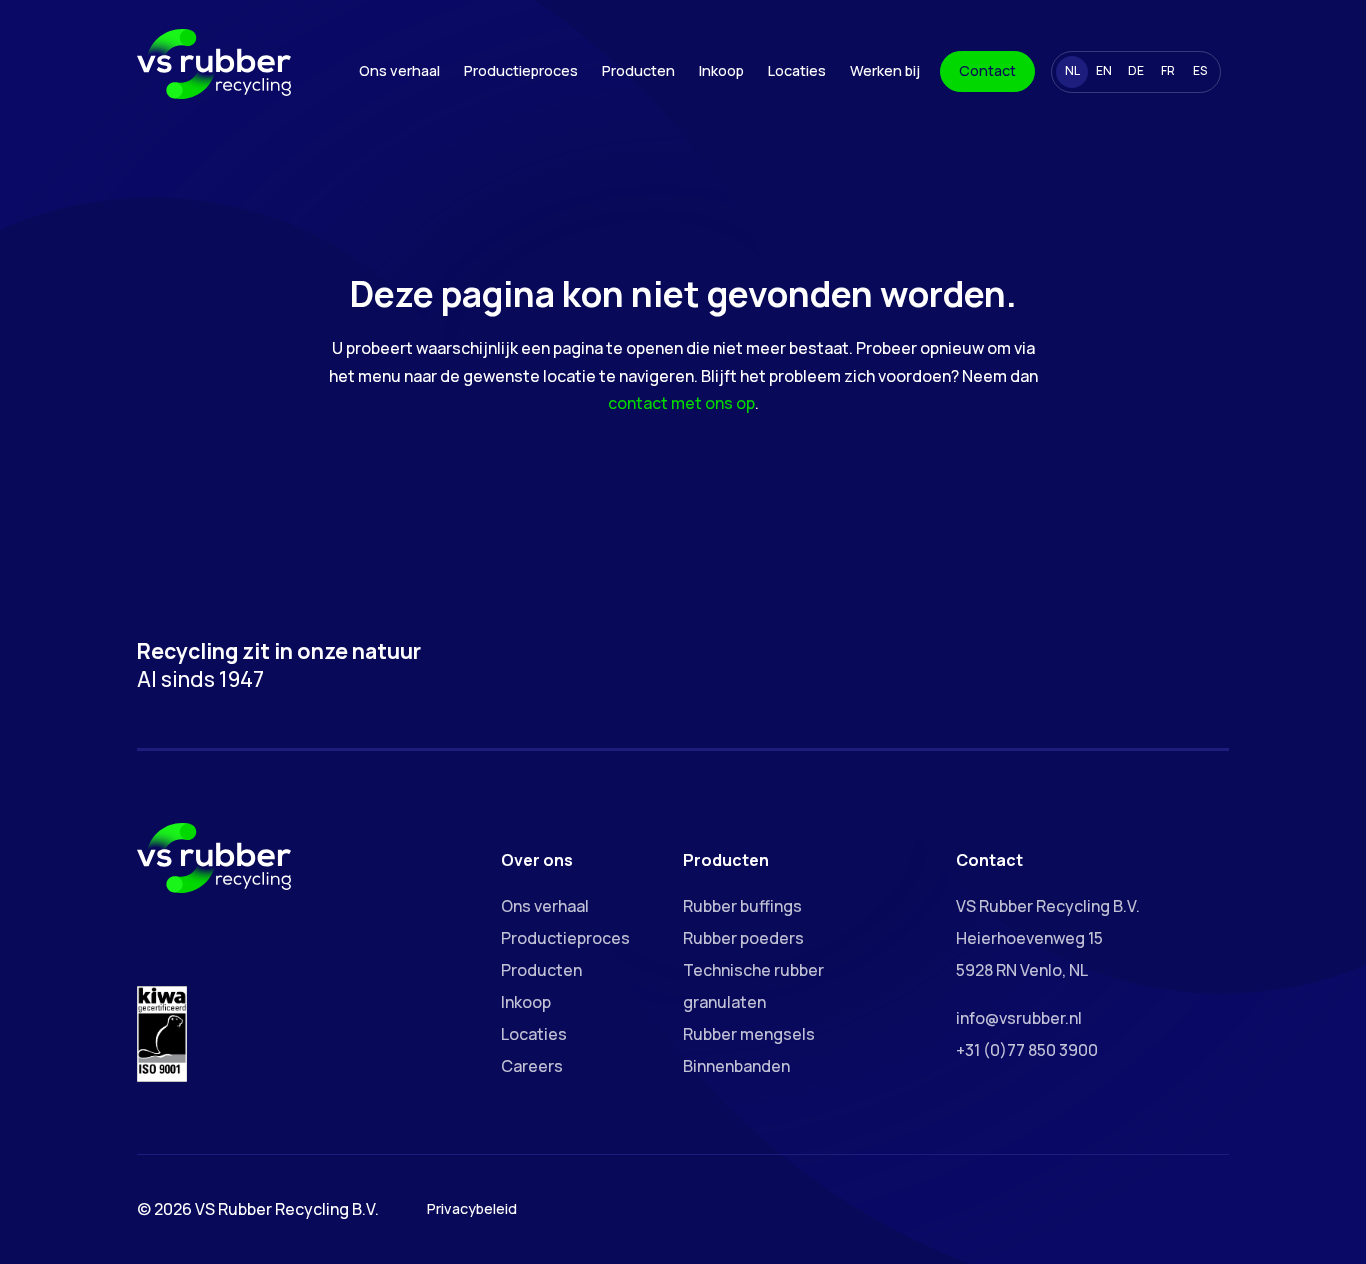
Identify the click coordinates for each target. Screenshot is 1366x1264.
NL (1072, 70)
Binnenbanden (736, 1066)
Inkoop (721, 70)
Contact (987, 70)
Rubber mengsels (749, 1034)
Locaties (797, 70)
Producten (638, 70)
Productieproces (521, 70)
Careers (532, 1066)
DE (1136, 70)
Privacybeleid (472, 1208)
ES (1200, 70)
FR (1168, 70)
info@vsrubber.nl (1019, 1018)
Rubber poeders (743, 938)
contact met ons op (681, 403)
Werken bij (885, 70)
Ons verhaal (399, 70)
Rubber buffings (742, 906)
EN (1104, 70)
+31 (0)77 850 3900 (1027, 1050)
